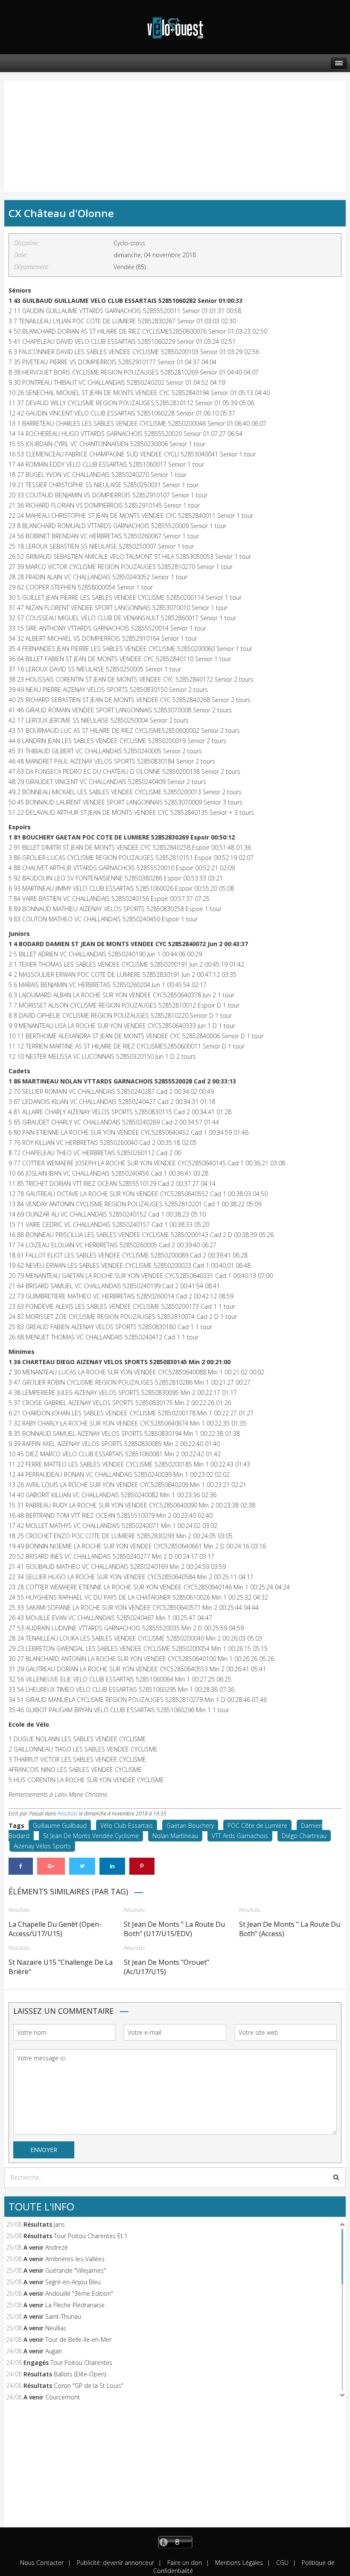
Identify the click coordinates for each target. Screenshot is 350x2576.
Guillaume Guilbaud (60, 1825)
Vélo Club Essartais (127, 1825)
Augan (54, 2351)
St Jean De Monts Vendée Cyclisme (91, 1836)
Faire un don (184, 2563)
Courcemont (63, 2397)
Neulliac (56, 2328)
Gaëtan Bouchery (190, 1825)
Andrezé (57, 2247)
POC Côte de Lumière (257, 1825)
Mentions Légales (238, 2563)
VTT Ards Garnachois (240, 1836)
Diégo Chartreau (304, 1836)
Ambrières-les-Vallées (75, 2259)
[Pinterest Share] (142, 1866)
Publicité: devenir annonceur (115, 2563)
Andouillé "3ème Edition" (79, 2293)
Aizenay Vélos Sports (42, 1846)
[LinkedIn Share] (112, 1866)
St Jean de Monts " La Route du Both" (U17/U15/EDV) (174, 1929)
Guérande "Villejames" (76, 2270)
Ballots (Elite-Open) (80, 2374)
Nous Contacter (42, 2563)
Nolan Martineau (175, 1836)
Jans (59, 2224)
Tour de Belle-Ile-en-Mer (78, 2339)
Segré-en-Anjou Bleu (73, 2282)
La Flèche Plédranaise (75, 2305)
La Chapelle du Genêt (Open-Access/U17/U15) (55, 1929)
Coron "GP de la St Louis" (89, 2386)
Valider (336, 2177)
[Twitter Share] (82, 1866)
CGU (281, 2563)
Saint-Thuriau (63, 2316)
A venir (34, 2247)
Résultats (67, 1814)
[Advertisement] (52, 128)
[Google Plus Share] (51, 1866)
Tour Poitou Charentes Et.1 (91, 2236)
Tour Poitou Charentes (81, 2363)
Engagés (36, 2363)
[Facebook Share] (21, 1866)
